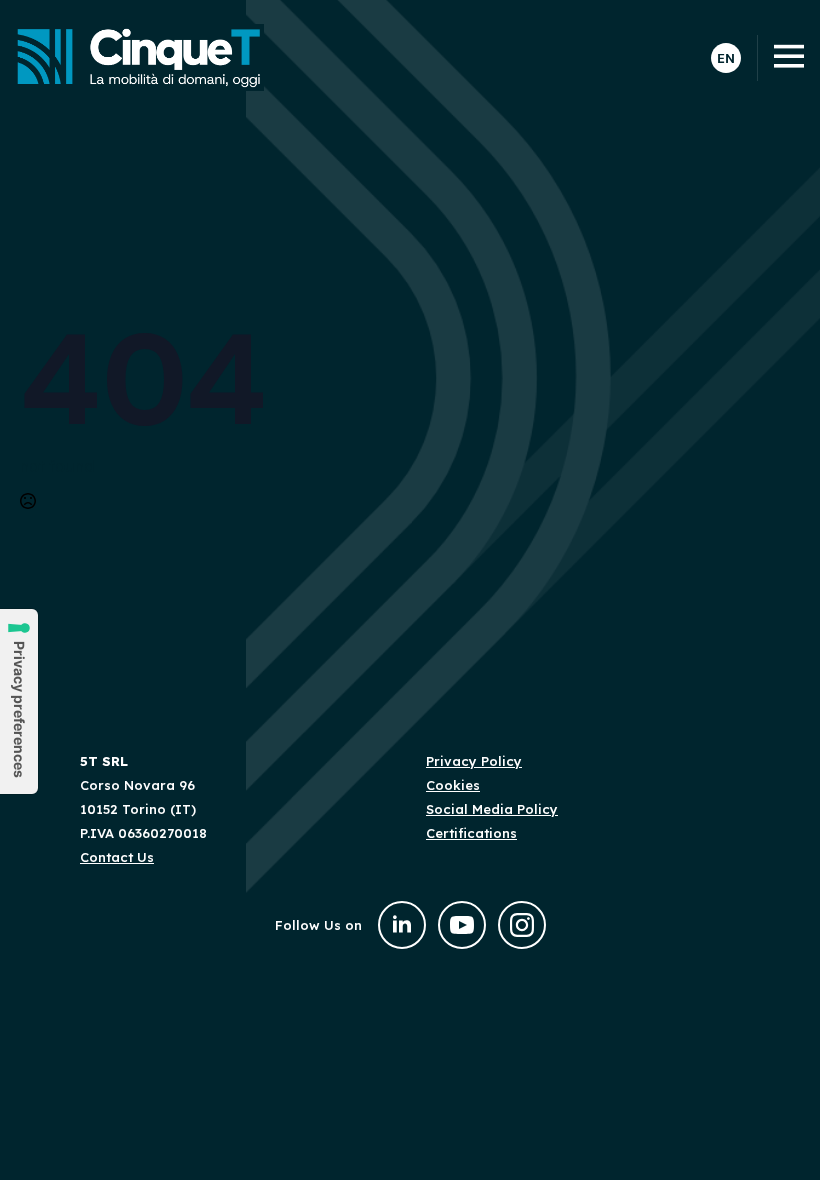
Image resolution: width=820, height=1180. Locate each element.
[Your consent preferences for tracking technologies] (19, 701)
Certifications (471, 833)
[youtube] (462, 925)
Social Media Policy (492, 809)
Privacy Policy (474, 761)
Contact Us (117, 857)
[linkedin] (402, 925)
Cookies (453, 785)
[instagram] (522, 925)
